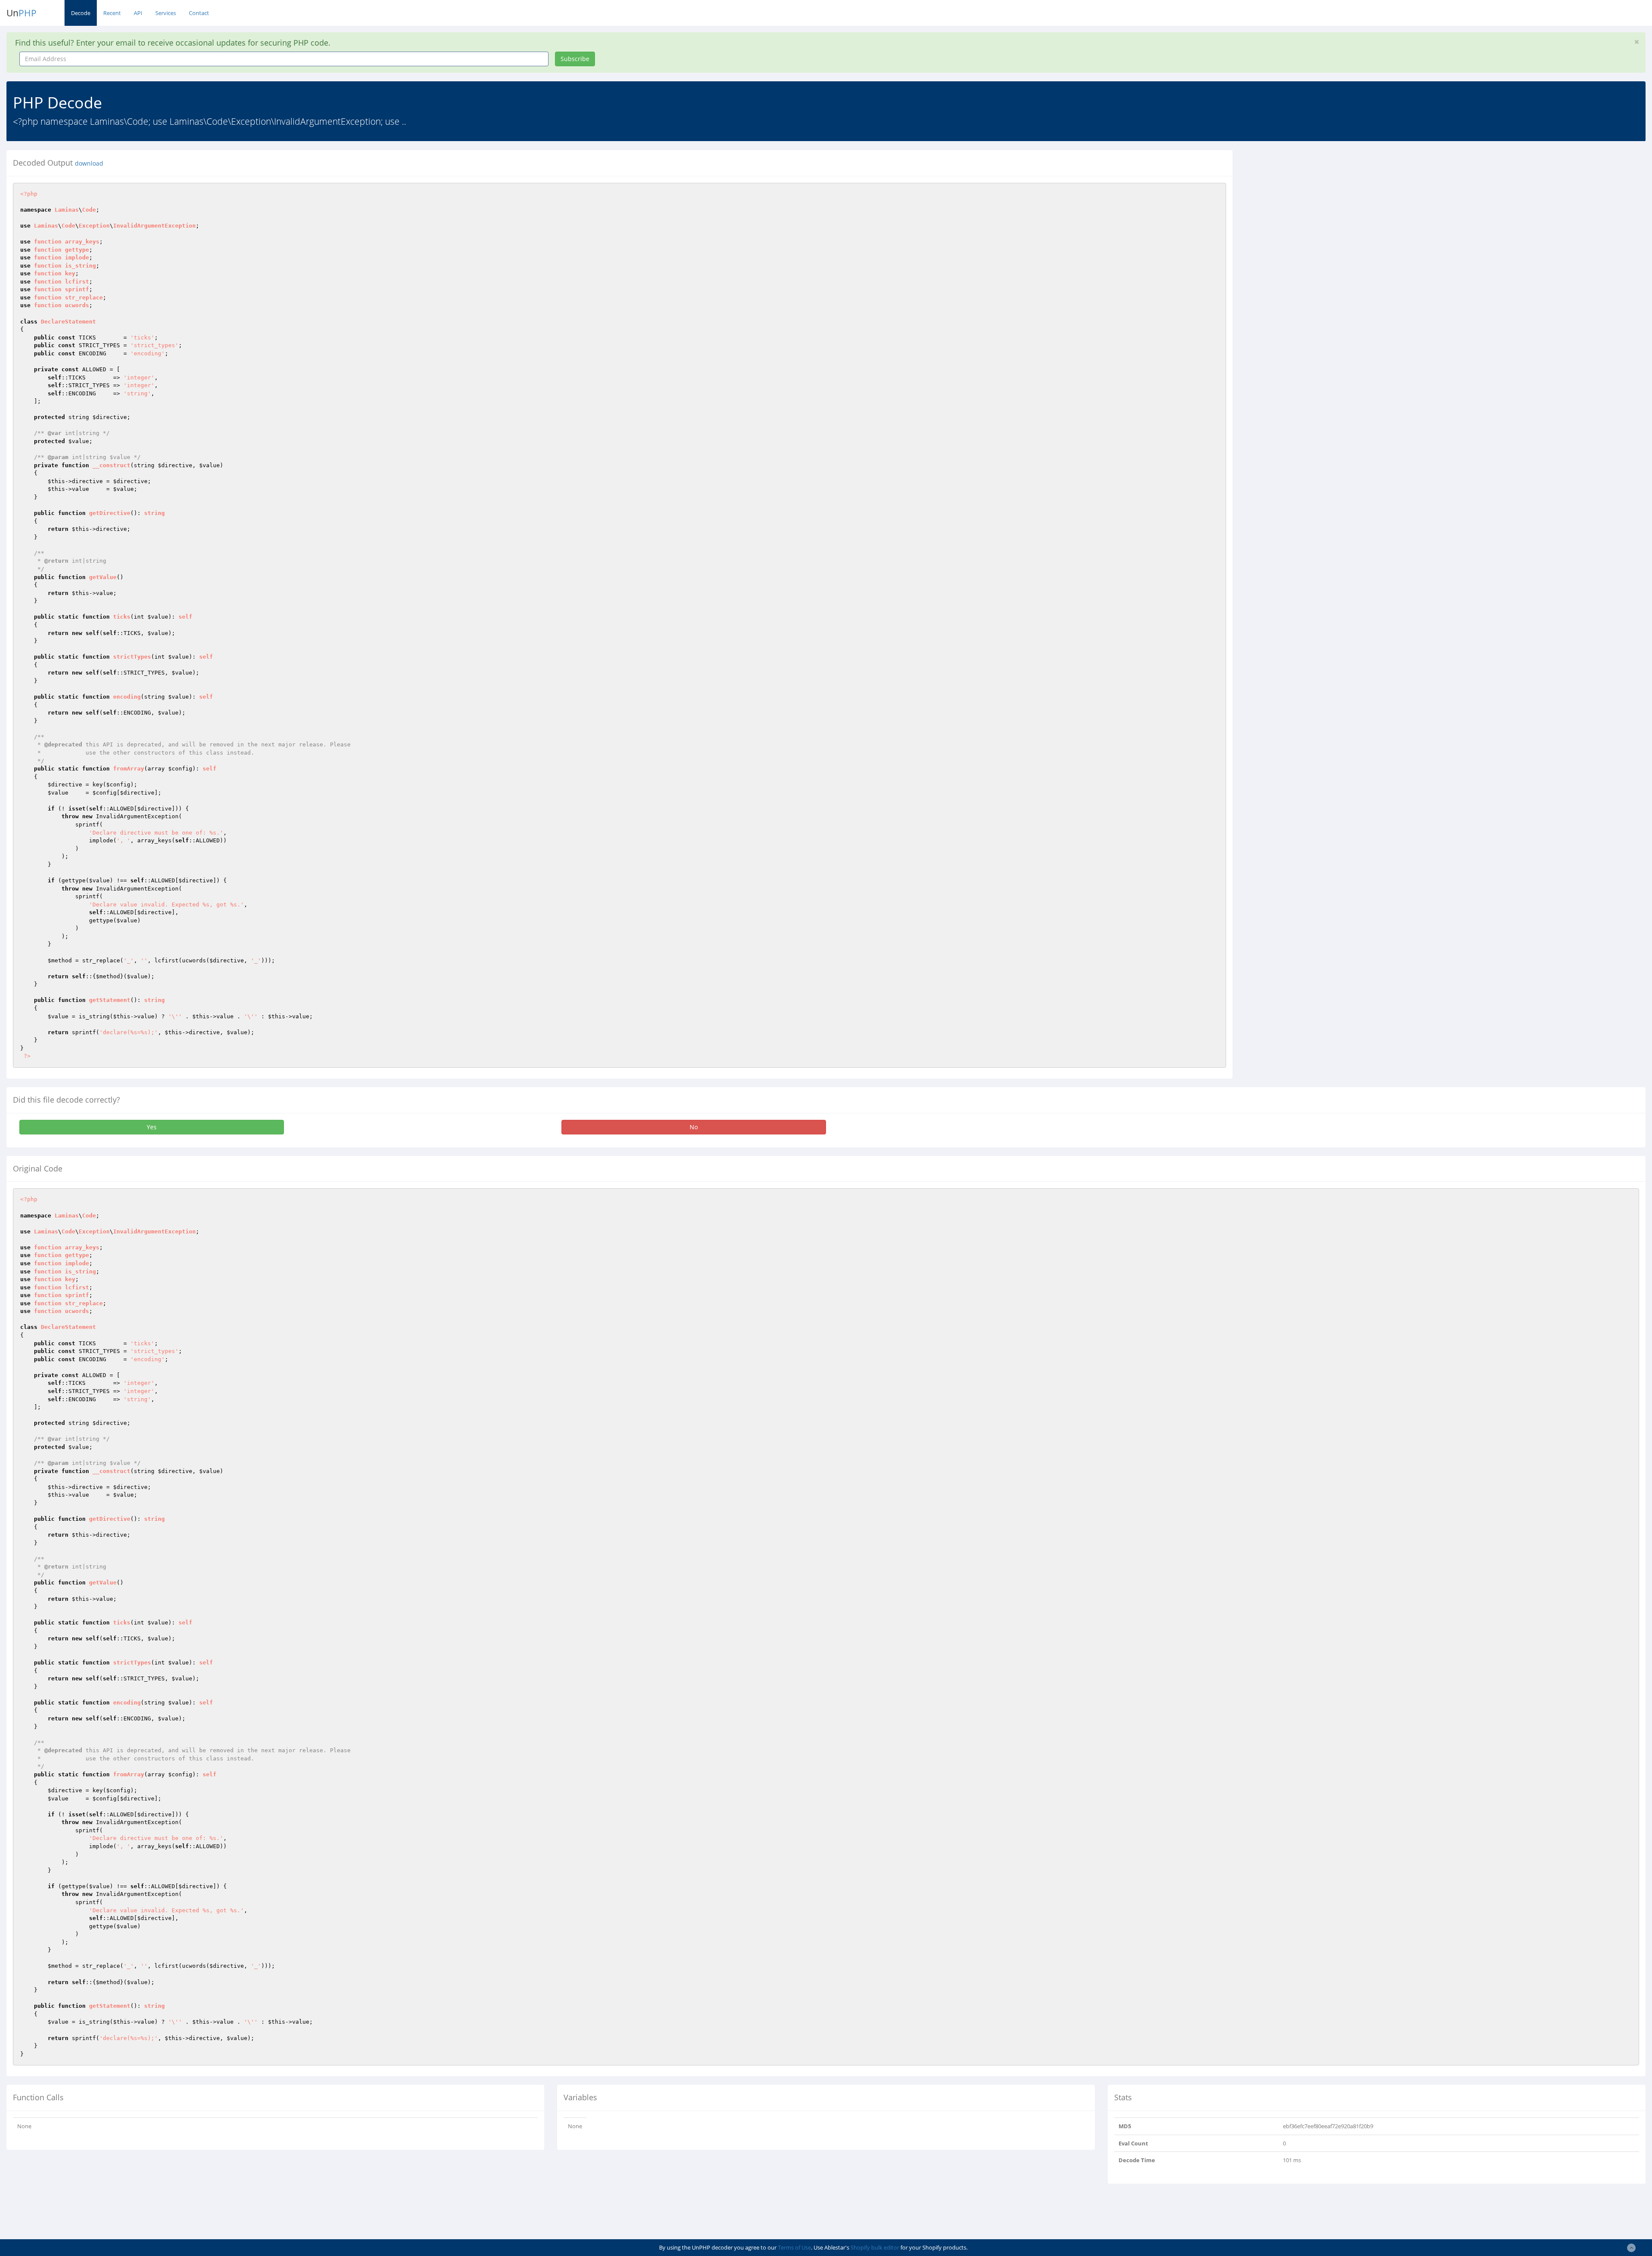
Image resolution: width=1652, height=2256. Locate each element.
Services (166, 13)
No (694, 1127)
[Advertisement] (1318, 210)
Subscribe (575, 59)
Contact (199, 13)
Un (22, 13)
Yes (152, 1127)
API (138, 13)
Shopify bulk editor (875, 2247)
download (89, 163)
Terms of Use (794, 2247)
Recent (112, 13)
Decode (81, 13)
